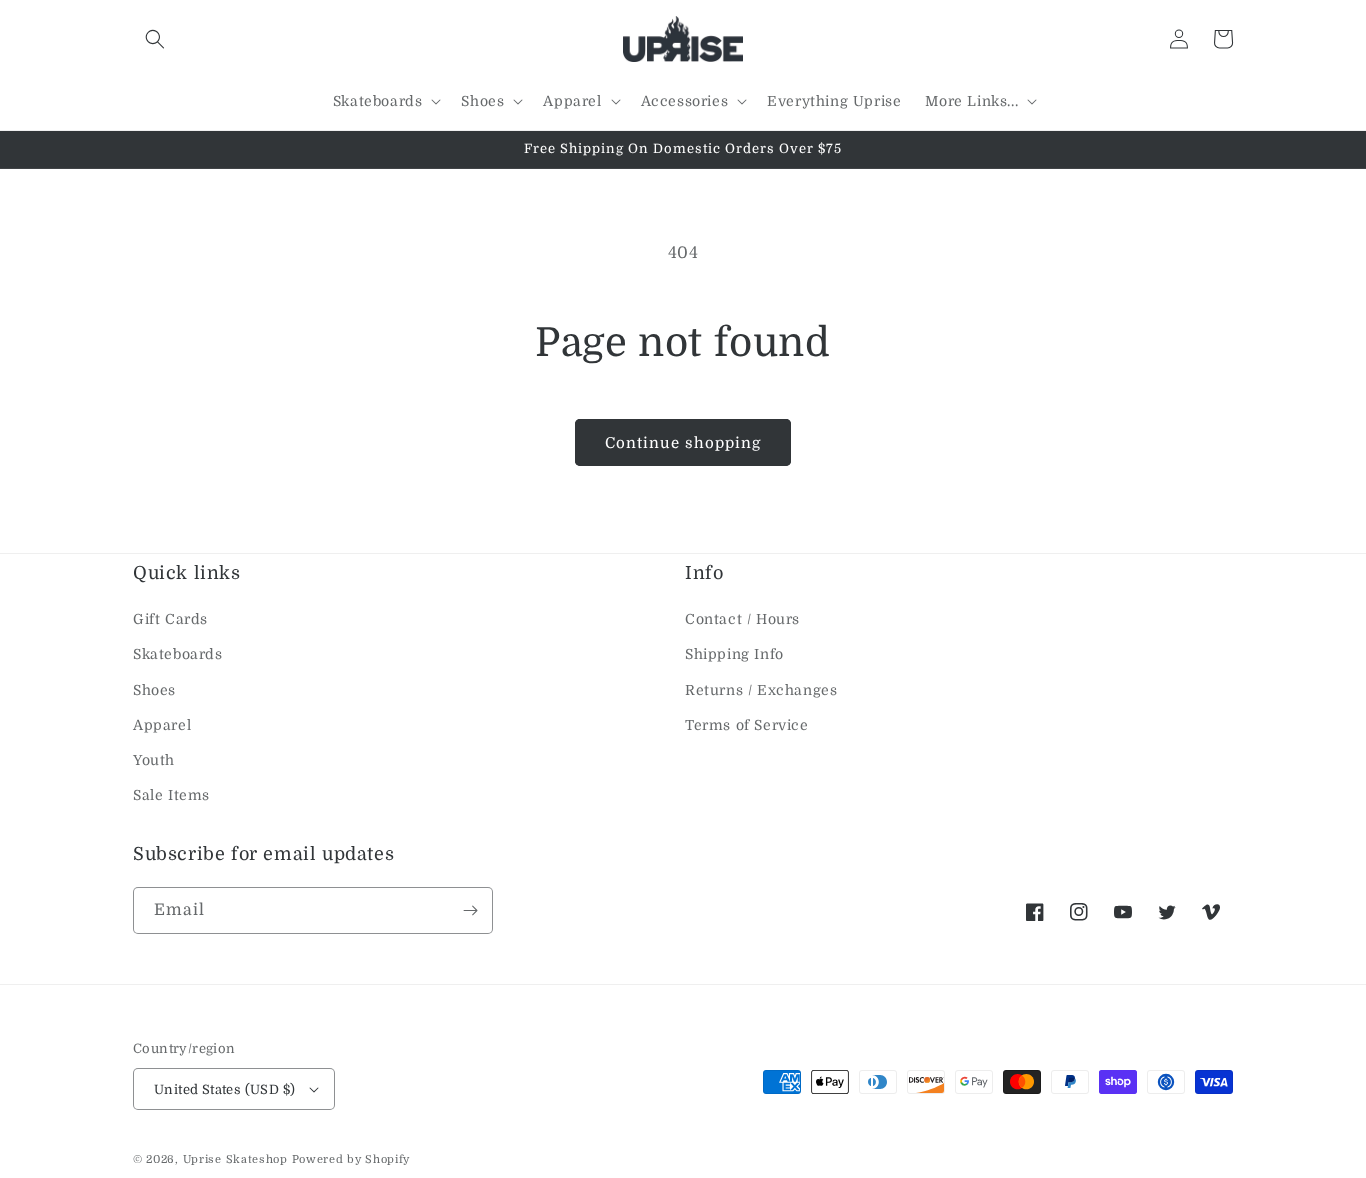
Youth (154, 760)
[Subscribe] (470, 910)
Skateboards (178, 654)
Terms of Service (747, 725)
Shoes (154, 690)
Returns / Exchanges (761, 690)
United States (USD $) (224, 1089)
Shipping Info (734, 654)
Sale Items (171, 795)
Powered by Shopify (351, 1159)
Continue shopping (683, 443)
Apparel (162, 725)
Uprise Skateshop (235, 1159)
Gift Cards (170, 619)
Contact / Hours (742, 619)
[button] (155, 39)
